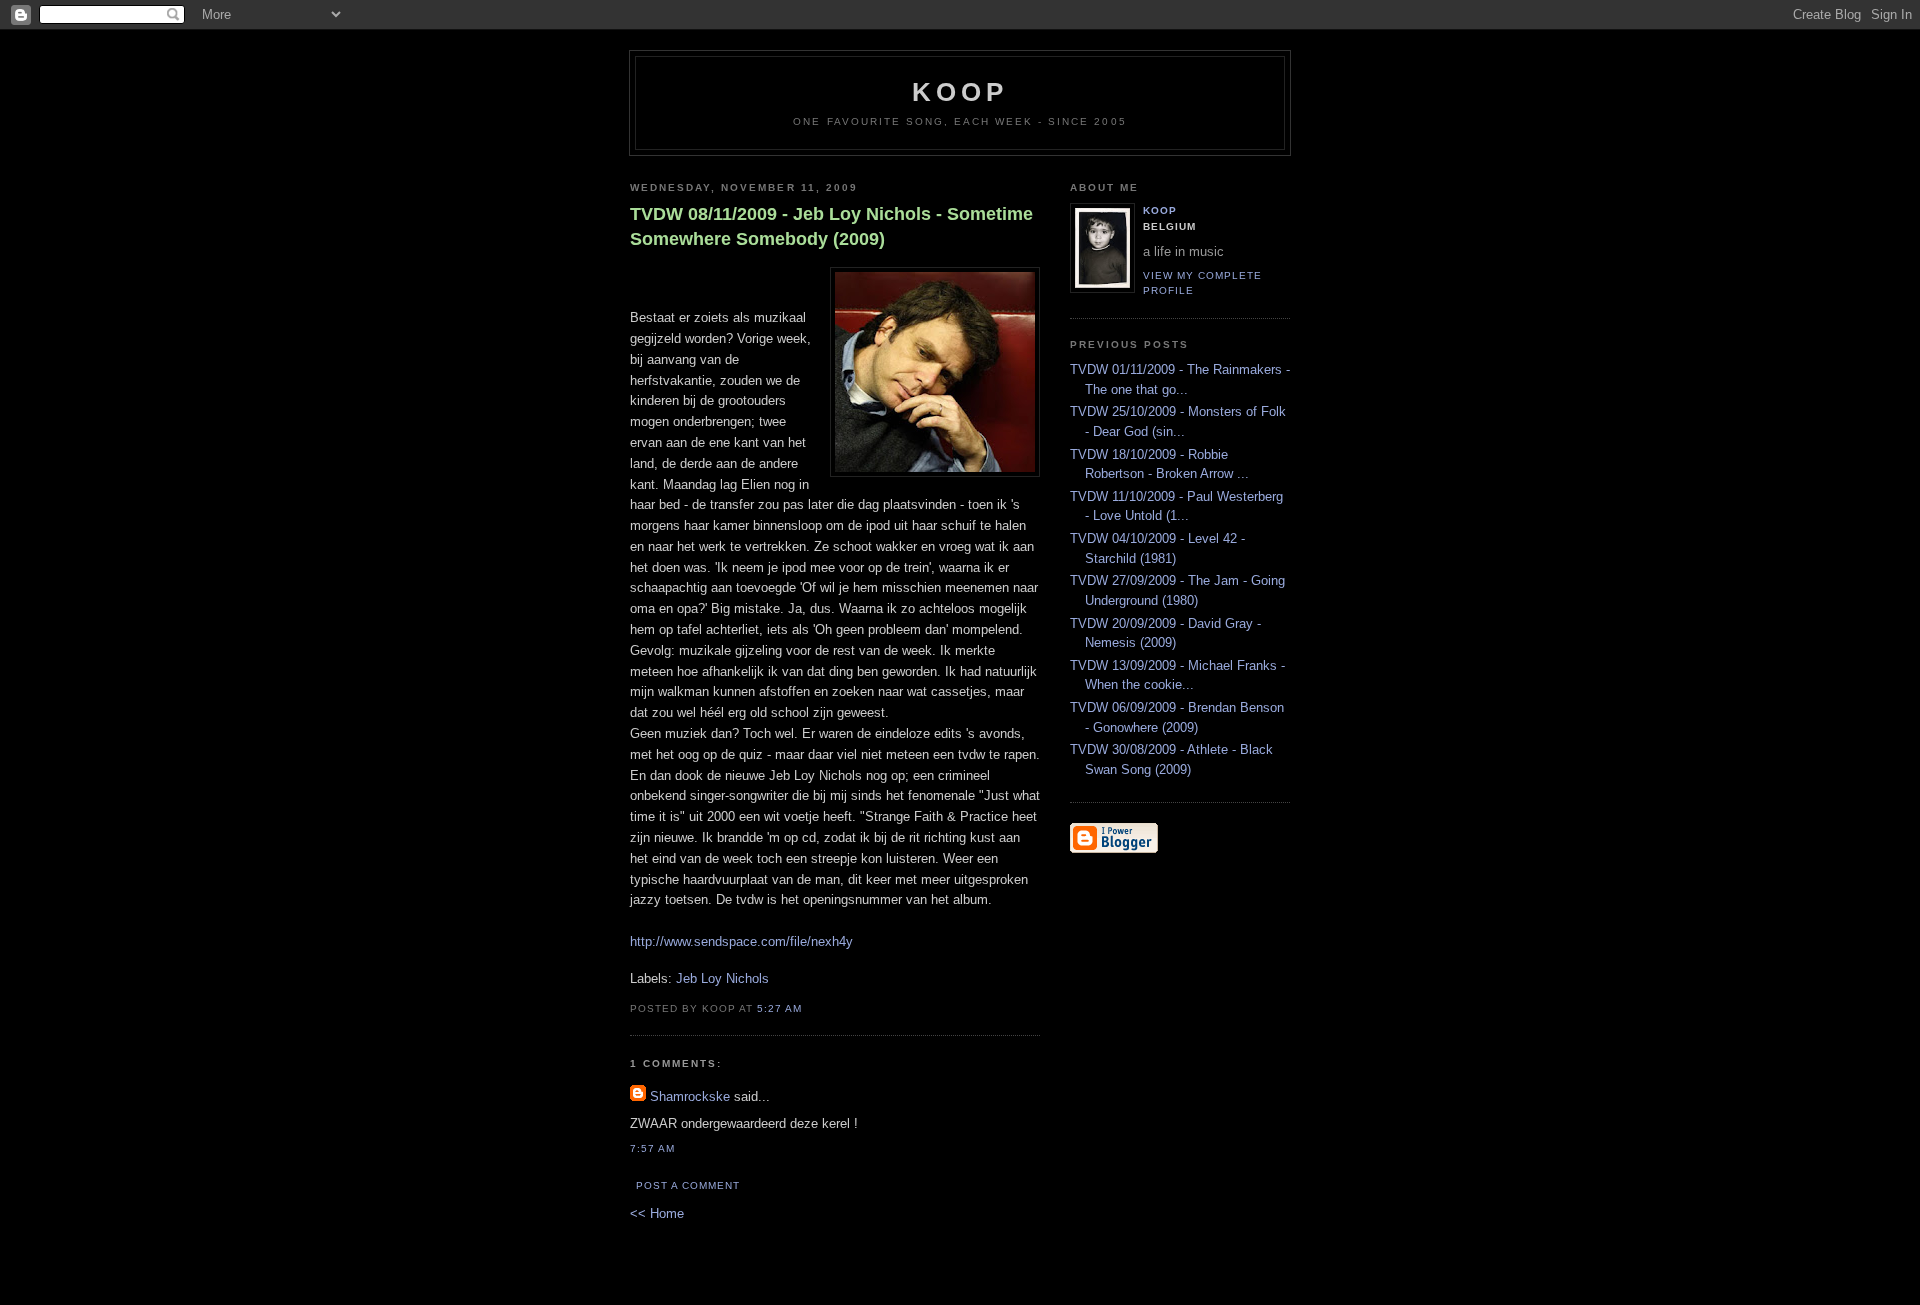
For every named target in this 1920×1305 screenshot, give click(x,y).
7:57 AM (652, 1148)
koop (960, 92)
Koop (1160, 210)
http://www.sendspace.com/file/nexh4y (741, 941)
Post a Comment (688, 1185)
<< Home (657, 1213)
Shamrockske (690, 1096)
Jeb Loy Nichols (722, 978)
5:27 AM (779, 1008)
